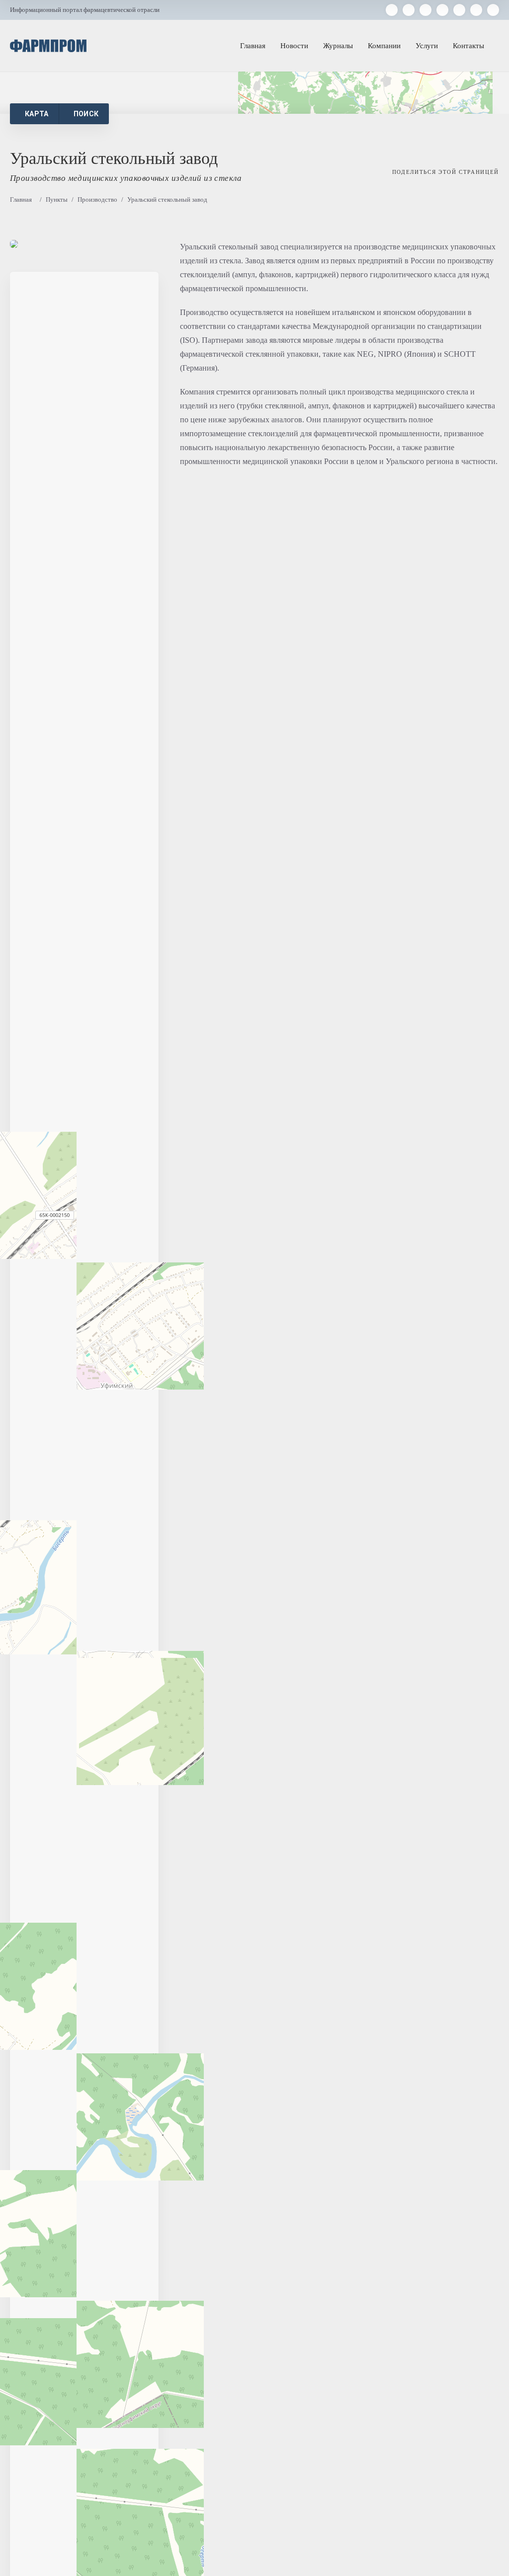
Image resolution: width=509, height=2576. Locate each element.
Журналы (338, 46)
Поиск (86, 114)
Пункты (57, 199)
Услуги (427, 46)
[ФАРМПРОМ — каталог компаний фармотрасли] (48, 46)
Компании (384, 46)
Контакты (468, 46)
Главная (253, 46)
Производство (97, 199)
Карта (37, 114)
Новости (294, 46)
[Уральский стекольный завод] (14, 244)
